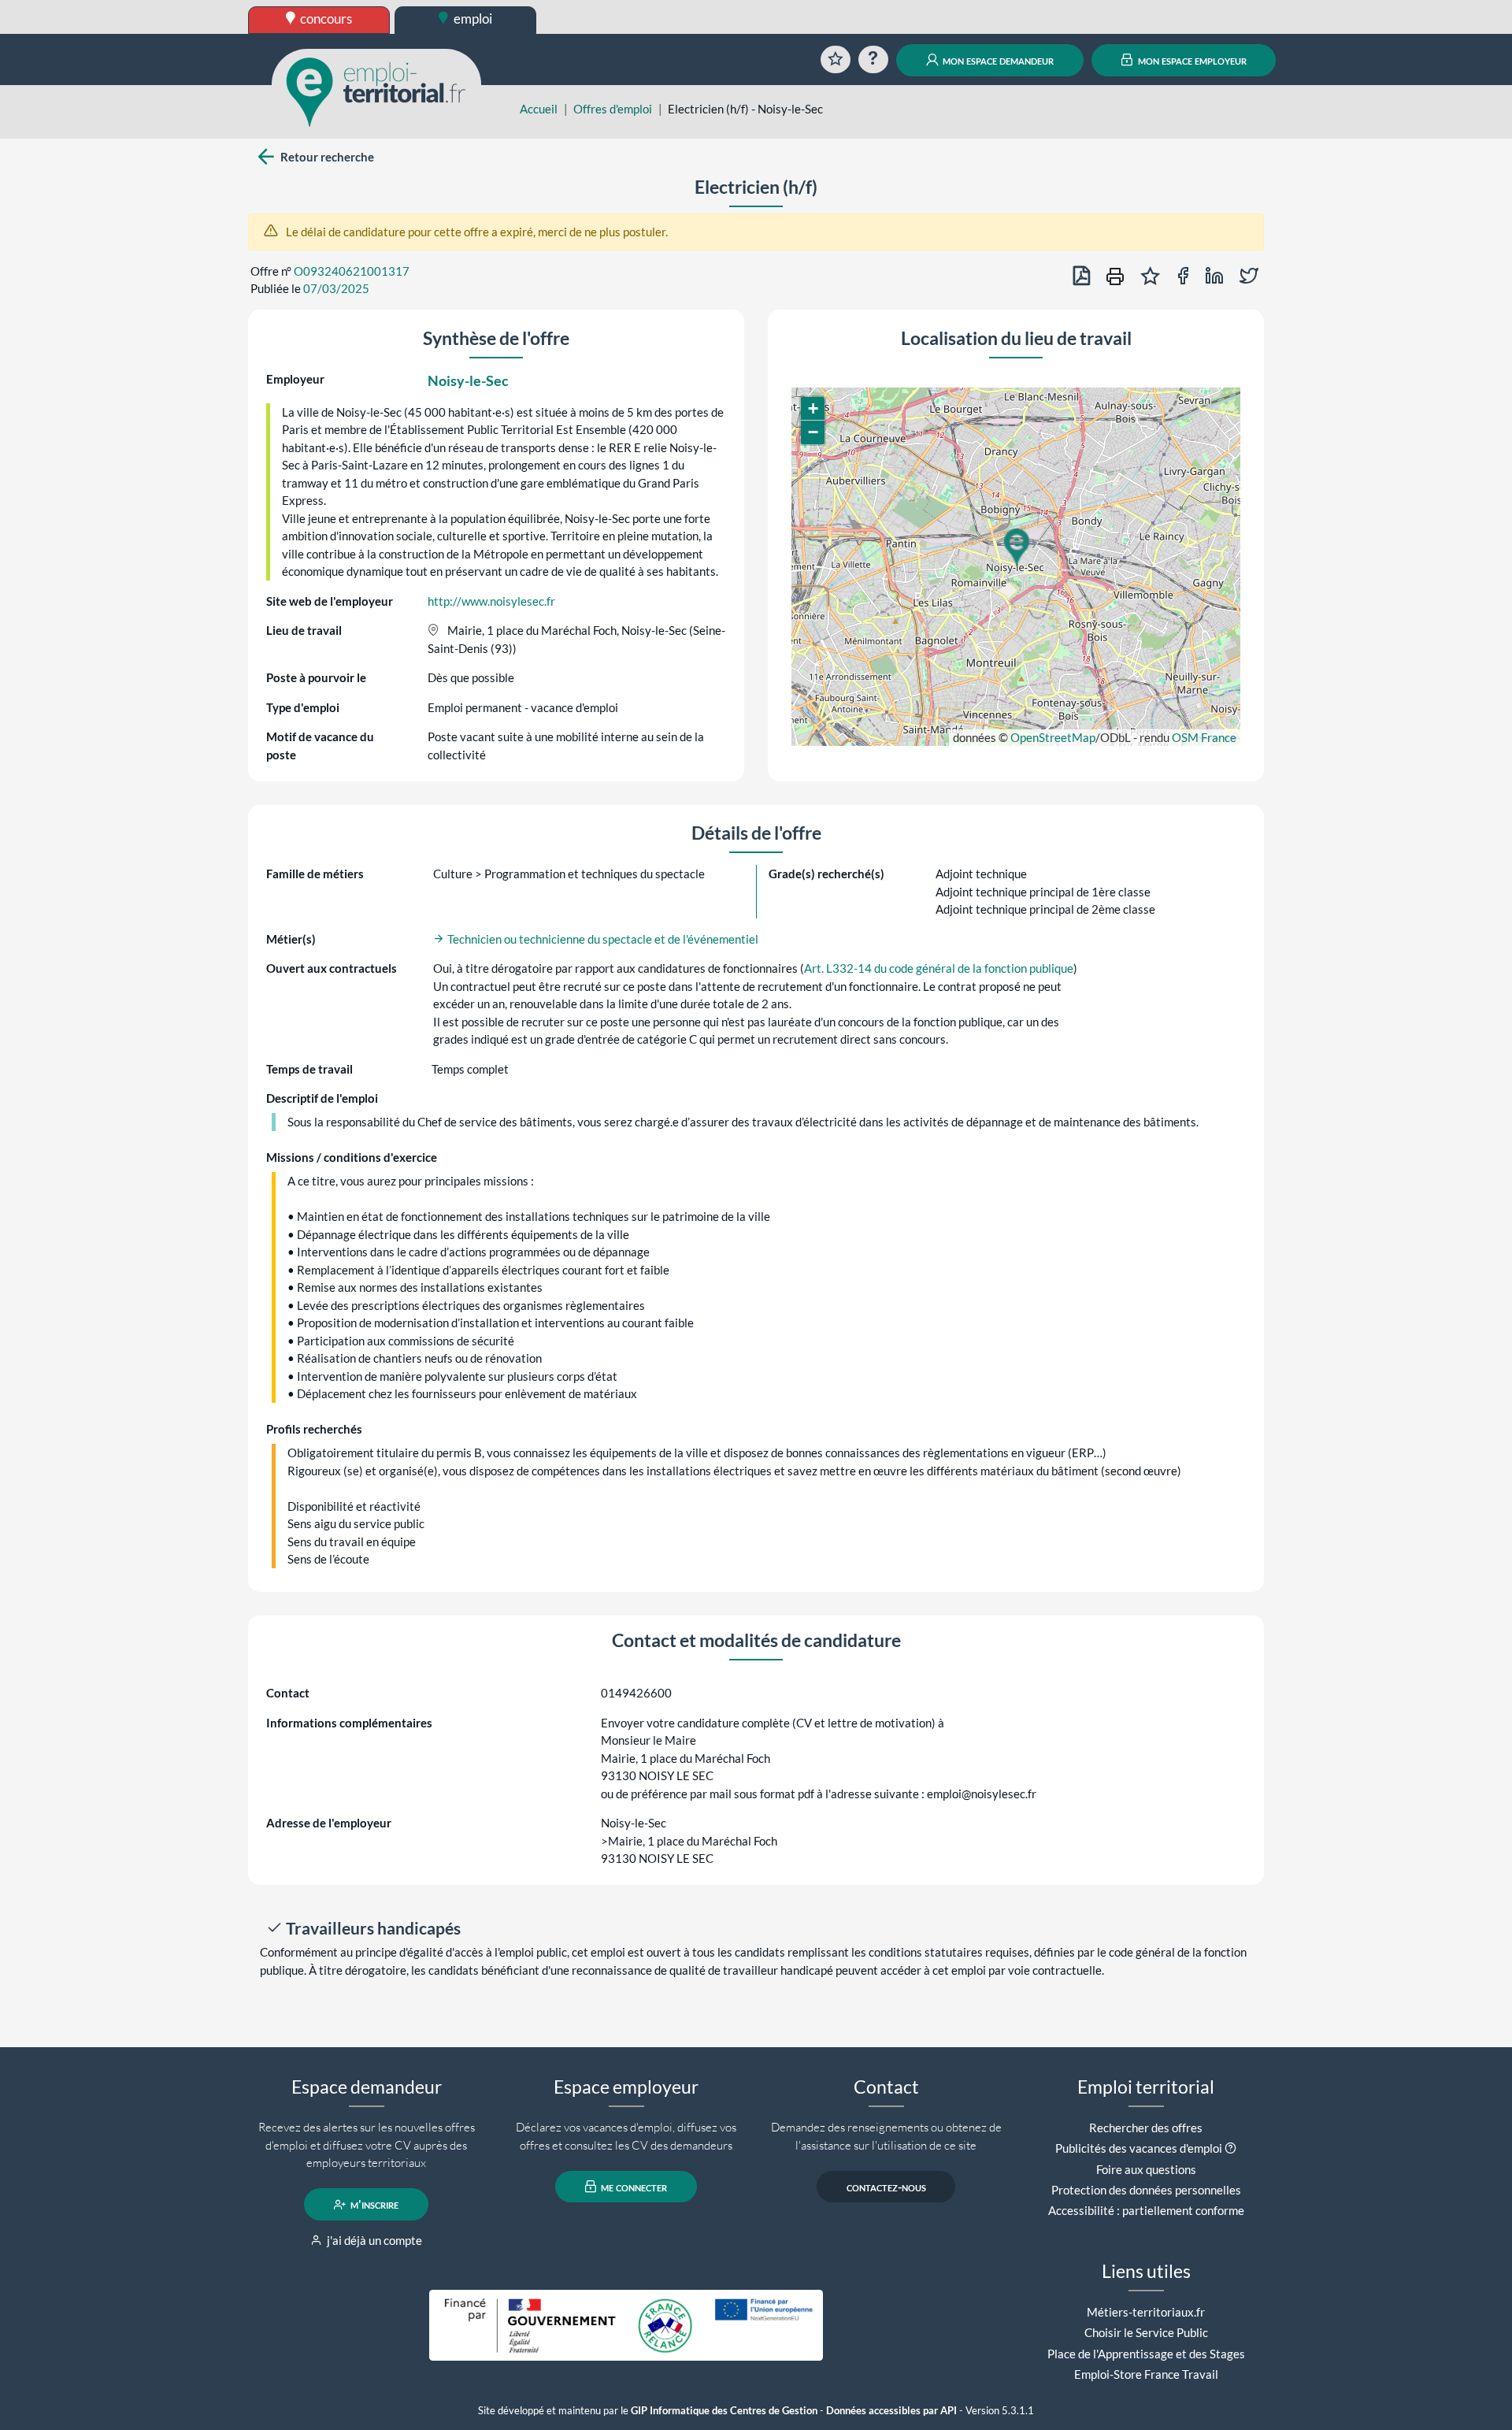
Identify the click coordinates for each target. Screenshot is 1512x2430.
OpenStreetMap (1053, 737)
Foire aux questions (1146, 2169)
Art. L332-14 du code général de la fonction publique (939, 968)
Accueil (539, 109)
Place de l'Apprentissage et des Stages (1146, 2354)
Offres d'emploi (613, 109)
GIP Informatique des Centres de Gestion (724, 2411)
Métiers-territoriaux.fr (1146, 2312)
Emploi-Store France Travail (1146, 2374)
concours (325, 19)
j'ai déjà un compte (373, 2240)
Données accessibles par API (891, 2411)
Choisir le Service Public (1146, 2332)
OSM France (1204, 737)
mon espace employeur (1191, 60)
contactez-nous (886, 2187)
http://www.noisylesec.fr (491, 601)
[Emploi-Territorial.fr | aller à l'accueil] (376, 91)
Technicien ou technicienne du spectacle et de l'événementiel (602, 939)
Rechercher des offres (1146, 2128)
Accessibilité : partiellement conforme (1146, 2210)
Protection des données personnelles (1146, 2190)
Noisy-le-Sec (468, 380)
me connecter (633, 2187)
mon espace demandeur (997, 60)
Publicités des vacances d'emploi (1139, 2148)
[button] (1016, 547)
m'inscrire (373, 2205)
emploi (472, 19)
